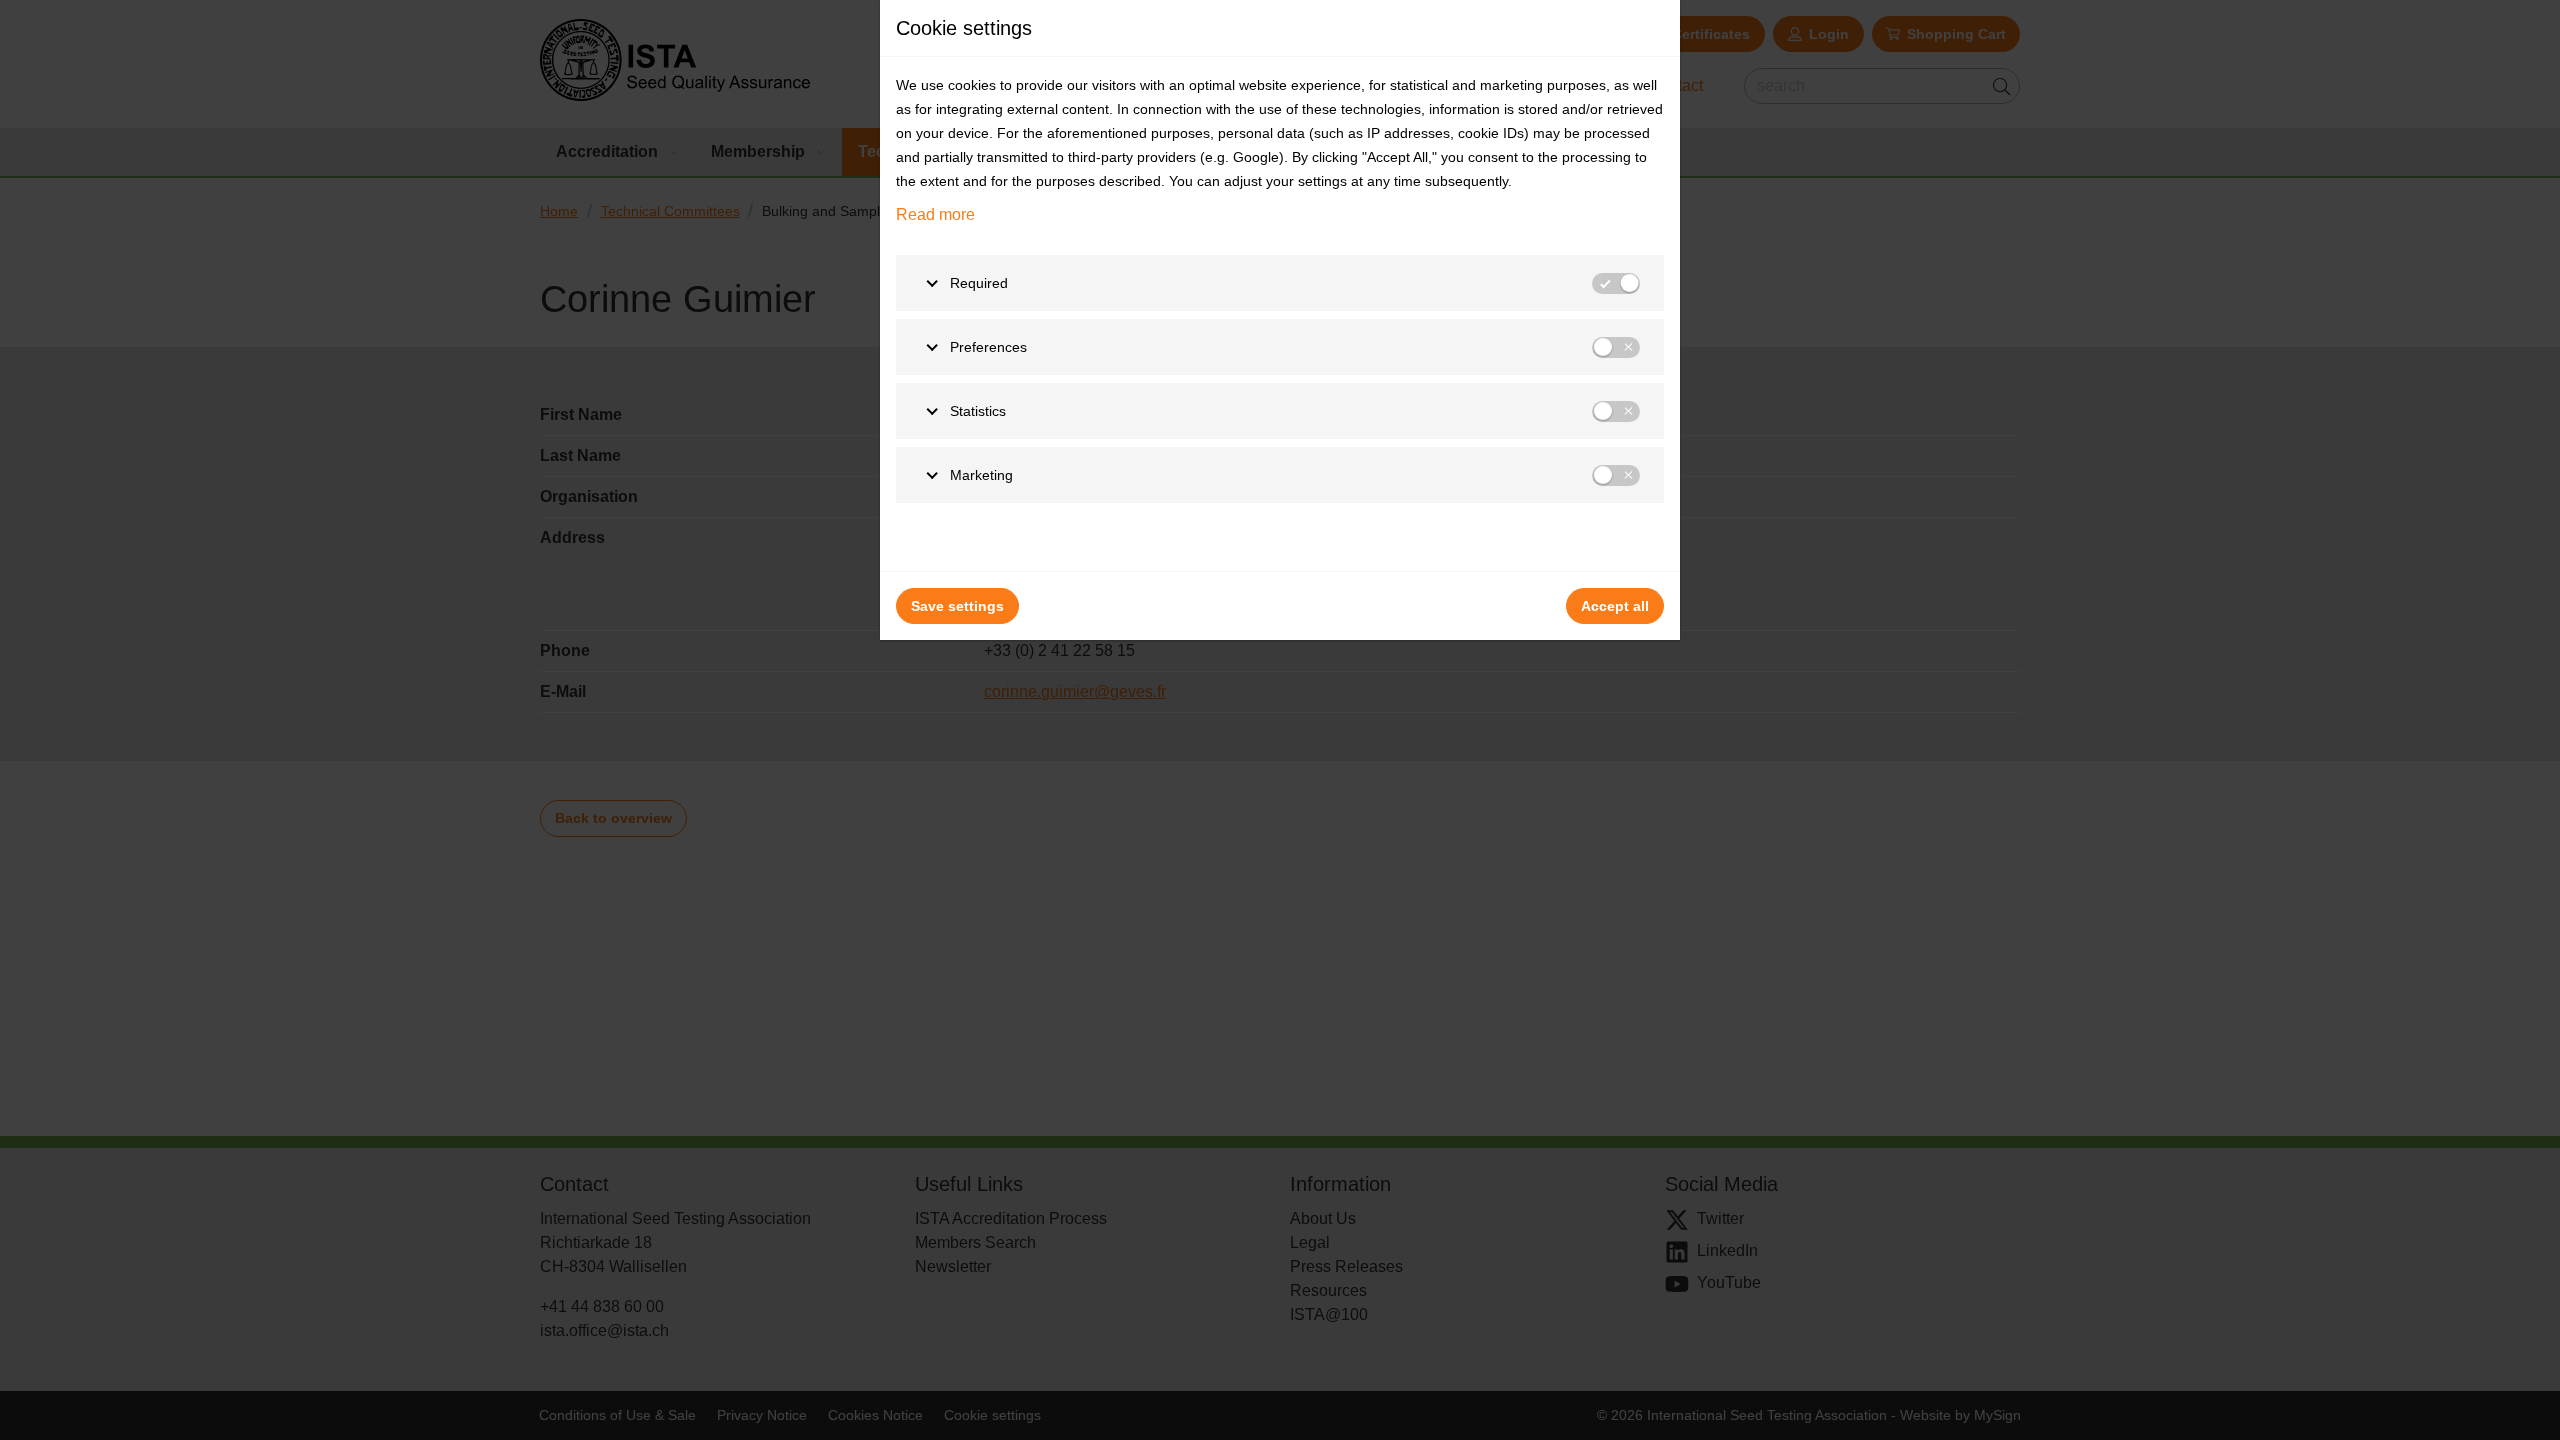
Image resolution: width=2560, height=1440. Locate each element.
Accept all (1615, 606)
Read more (935, 214)
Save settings (957, 606)
